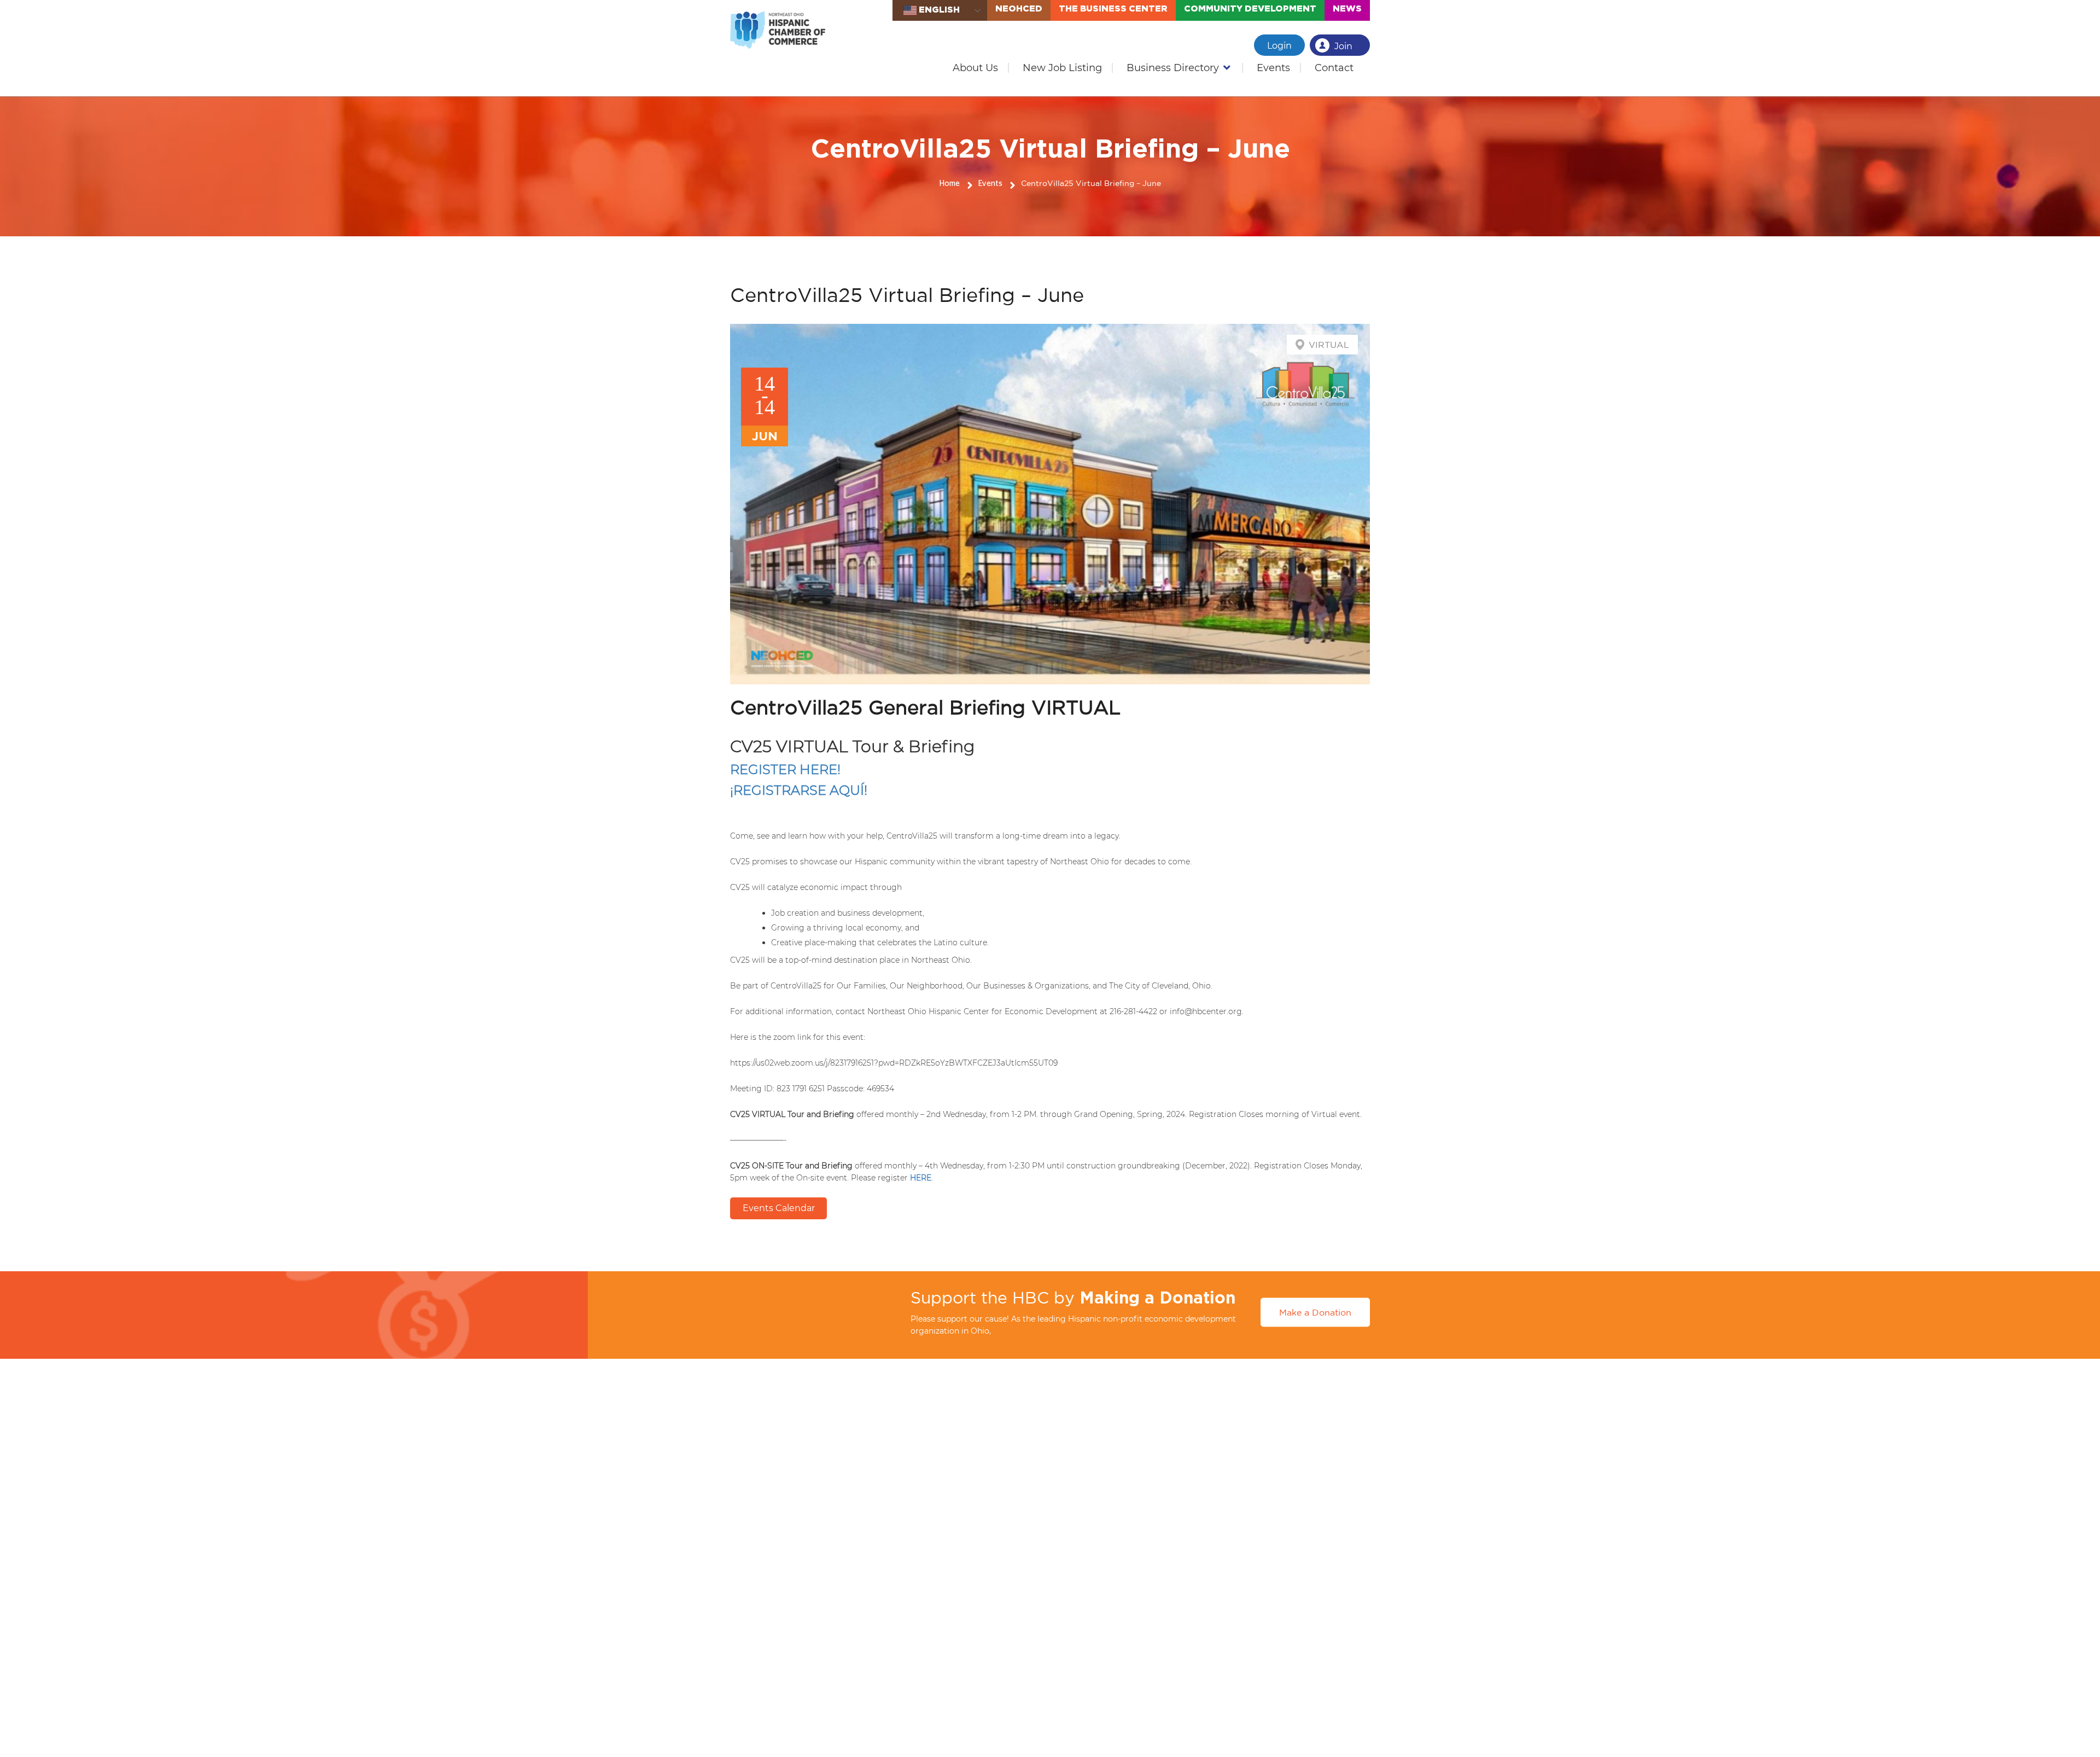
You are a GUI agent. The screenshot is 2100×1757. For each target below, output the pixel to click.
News (1347, 8)
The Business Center (1113, 8)
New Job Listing (1062, 68)
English (938, 9)
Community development (1250, 8)
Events (1273, 68)
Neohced (1019, 8)
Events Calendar (779, 1208)
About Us (975, 68)
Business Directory (1173, 68)
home (950, 184)
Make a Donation (1315, 1312)
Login (1279, 46)
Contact (1334, 68)
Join (1343, 46)
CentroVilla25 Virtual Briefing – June (1091, 183)
